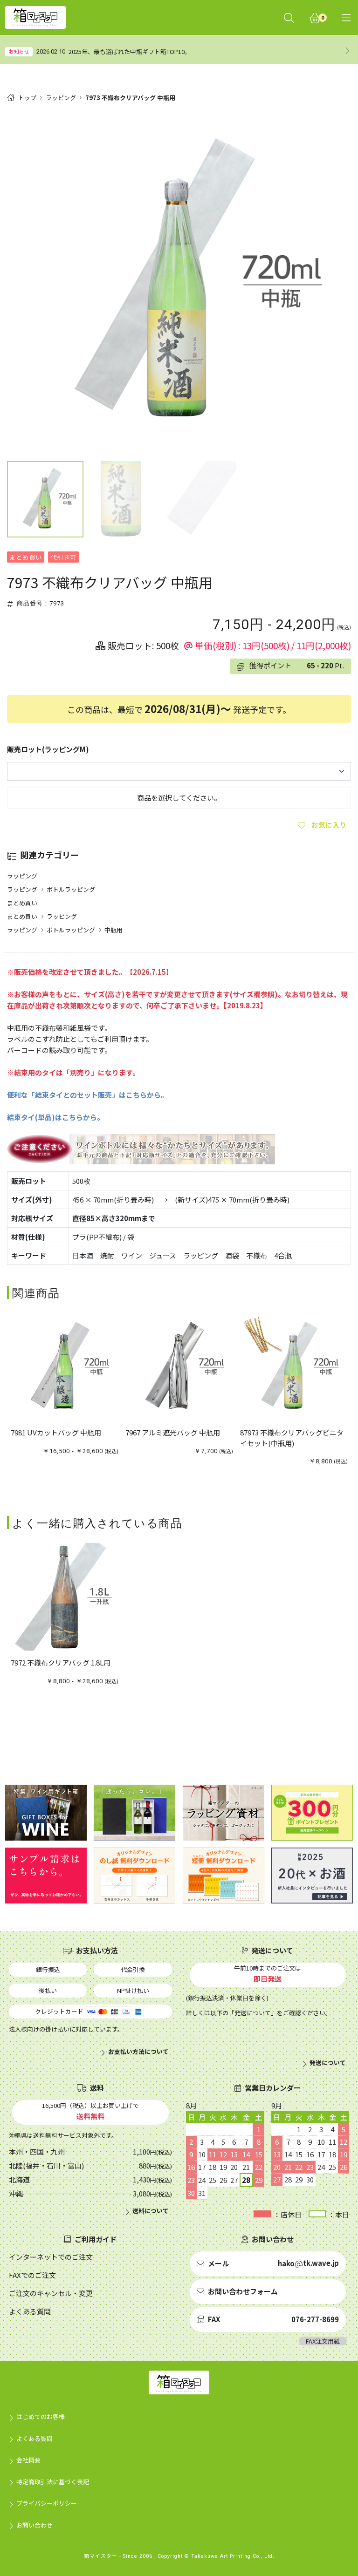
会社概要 (28, 2460)
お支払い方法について (138, 2052)
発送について (328, 2063)
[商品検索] (289, 17)
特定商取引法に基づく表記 (53, 2482)
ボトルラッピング (71, 889)
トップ (27, 98)
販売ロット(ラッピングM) (48, 749)
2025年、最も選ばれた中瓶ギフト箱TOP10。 (130, 51)
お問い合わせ (34, 2525)
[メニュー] (346, 17)
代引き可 (63, 557)
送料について (151, 2211)
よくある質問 (34, 2438)
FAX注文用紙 (323, 2341)
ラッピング (61, 98)
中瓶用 (114, 930)
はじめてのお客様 (41, 2416)
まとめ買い (26, 557)
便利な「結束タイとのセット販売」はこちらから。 (87, 1095)
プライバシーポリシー (47, 2503)
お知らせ (19, 51)
